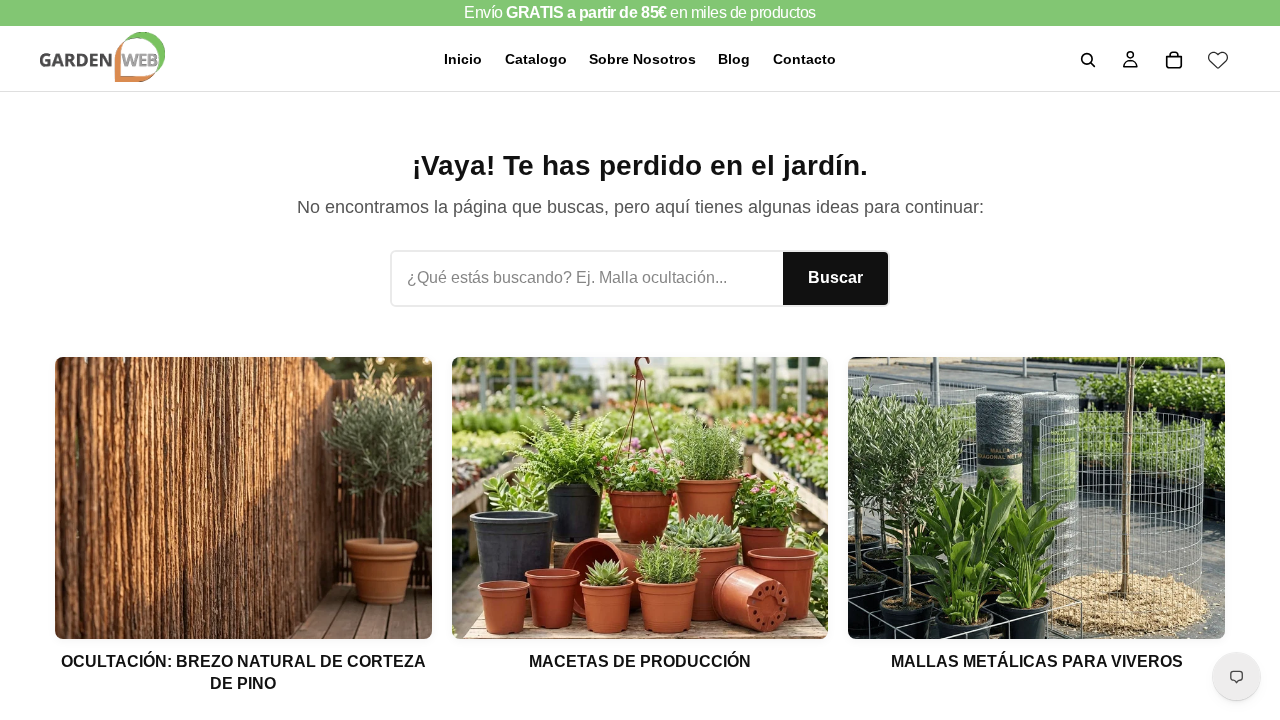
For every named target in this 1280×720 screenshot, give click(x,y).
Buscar (835, 277)
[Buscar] (1088, 60)
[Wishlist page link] (1218, 60)
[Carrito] (1174, 60)
